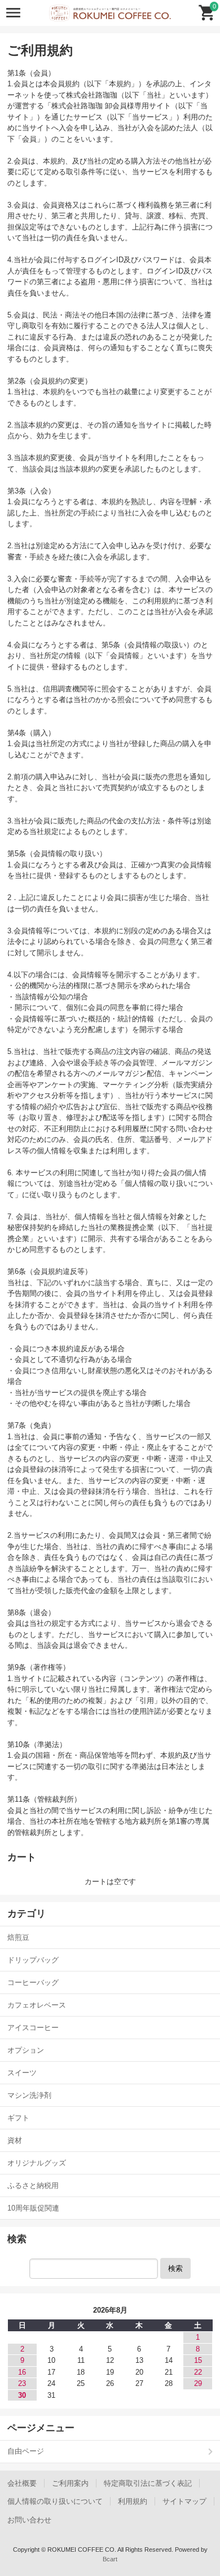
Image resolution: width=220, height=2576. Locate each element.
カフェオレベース (37, 2005)
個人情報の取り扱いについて (55, 2501)
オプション (26, 2050)
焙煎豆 (18, 1937)
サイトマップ (184, 2501)
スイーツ (22, 2073)
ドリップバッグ (33, 1960)
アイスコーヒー (33, 2028)
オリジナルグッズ (37, 2163)
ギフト (18, 2118)
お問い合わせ (29, 2520)
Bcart (110, 2559)
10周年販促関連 (33, 2208)
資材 (15, 2140)
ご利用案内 (70, 2483)
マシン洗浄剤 (29, 2095)
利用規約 (133, 2501)
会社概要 (22, 2483)
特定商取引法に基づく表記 (148, 2483)
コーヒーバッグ (33, 1982)
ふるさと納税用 (33, 2185)
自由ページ (26, 2451)
